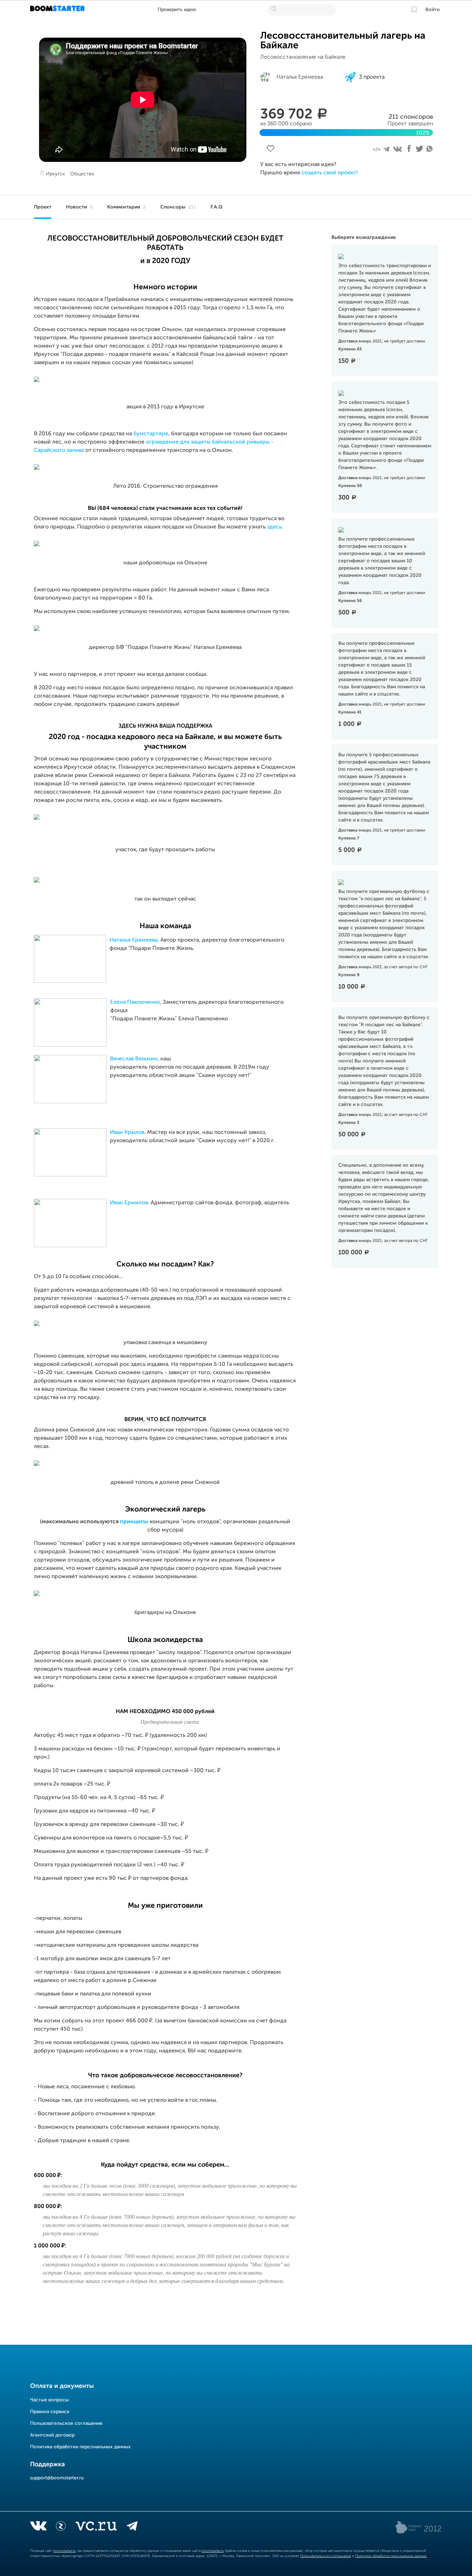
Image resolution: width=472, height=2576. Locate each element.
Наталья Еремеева (134, 940)
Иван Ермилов (129, 1203)
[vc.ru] (96, 2527)
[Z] (61, 2527)
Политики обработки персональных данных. (391, 2556)
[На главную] (58, 10)
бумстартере (151, 434)
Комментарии (126, 207)
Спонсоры (178, 207)
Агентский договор (52, 2435)
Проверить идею (177, 10)
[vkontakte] (38, 2527)
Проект (43, 207)
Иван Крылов (127, 1133)
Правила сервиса (50, 2412)
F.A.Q (216, 207)
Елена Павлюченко (135, 1002)
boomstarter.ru (65, 2551)
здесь (275, 527)
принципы (134, 1522)
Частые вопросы (49, 2400)
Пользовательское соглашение (66, 2423)
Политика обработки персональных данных (80, 2447)
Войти (432, 10)
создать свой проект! (329, 173)
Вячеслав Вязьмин (134, 1059)
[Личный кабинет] (414, 10)
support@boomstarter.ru (57, 2478)
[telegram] (132, 2527)
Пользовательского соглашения (326, 2556)
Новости (79, 207)
